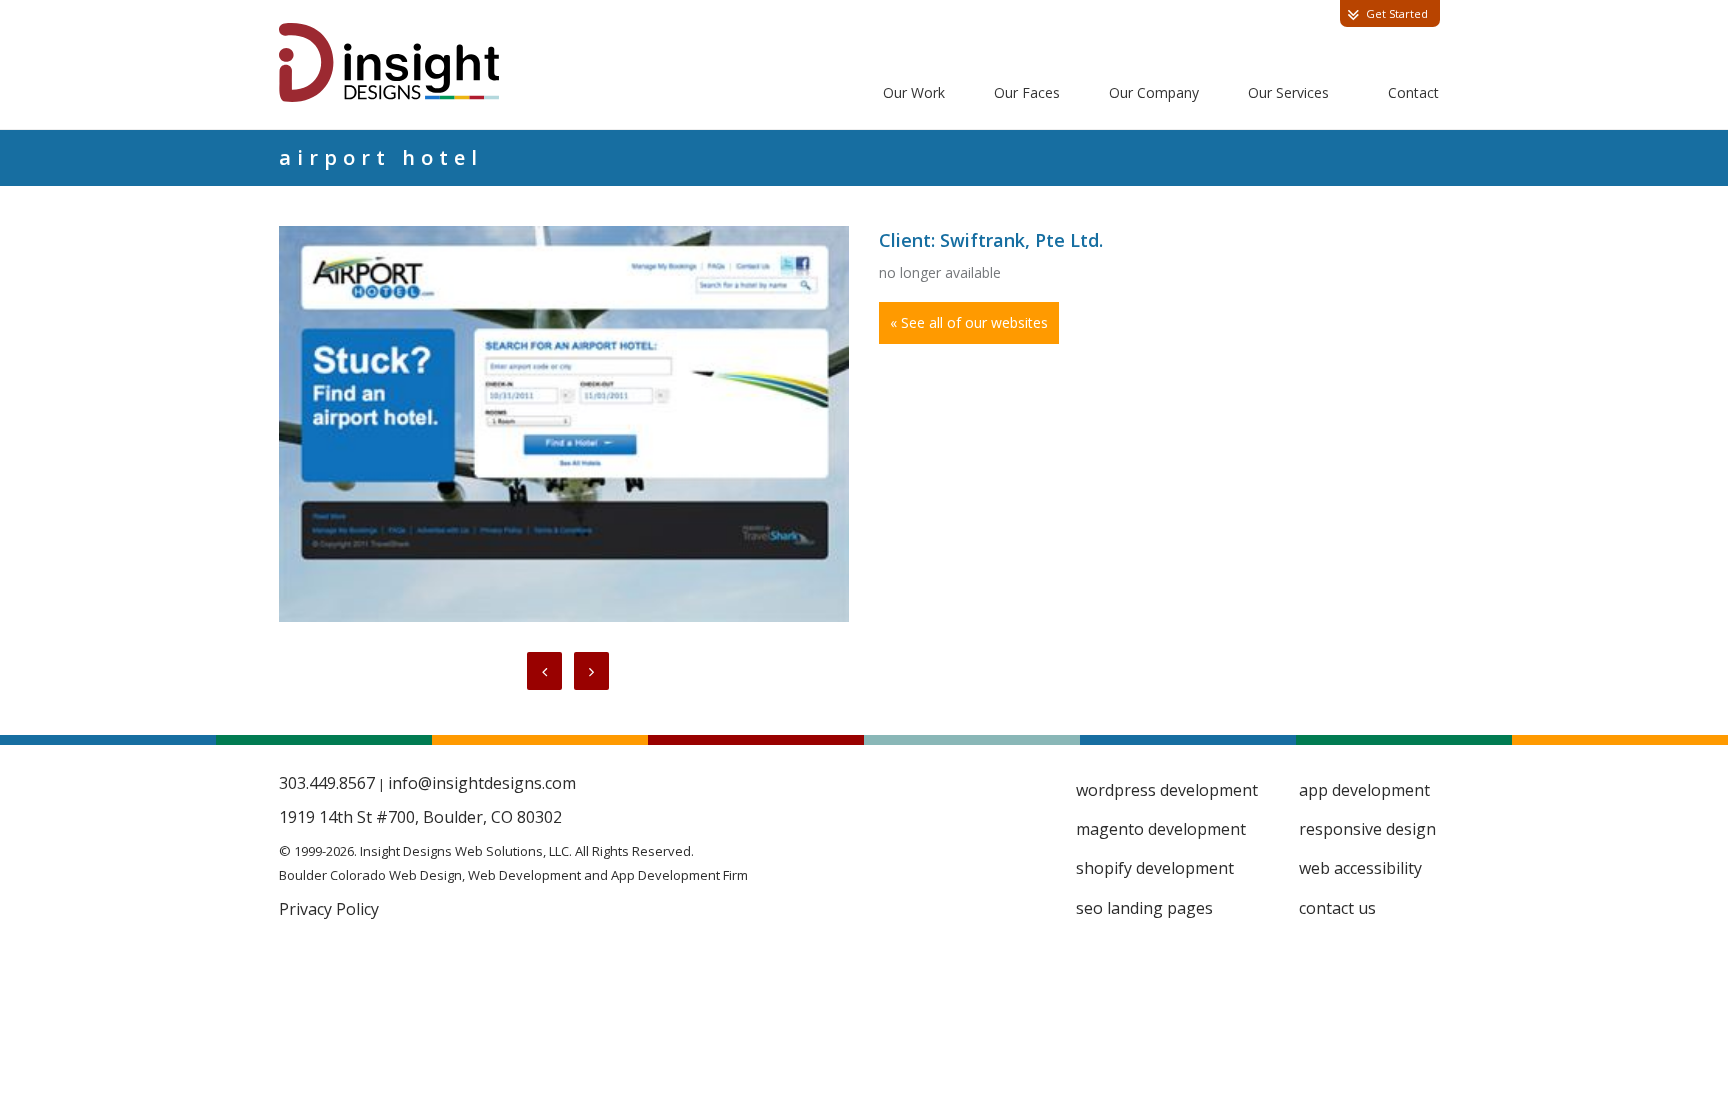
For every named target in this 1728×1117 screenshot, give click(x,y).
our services (1288, 92)
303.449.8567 (327, 783)
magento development (1161, 829)
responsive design (1367, 829)
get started (1397, 13)
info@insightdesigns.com (482, 783)
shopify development (1155, 868)
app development (1364, 790)
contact (1413, 92)
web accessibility (1360, 868)
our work (914, 92)
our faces (1027, 92)
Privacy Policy (329, 909)
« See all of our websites (969, 322)
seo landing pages (1144, 908)
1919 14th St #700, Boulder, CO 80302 (420, 817)
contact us (1337, 908)
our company (1154, 92)
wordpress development (1167, 790)
